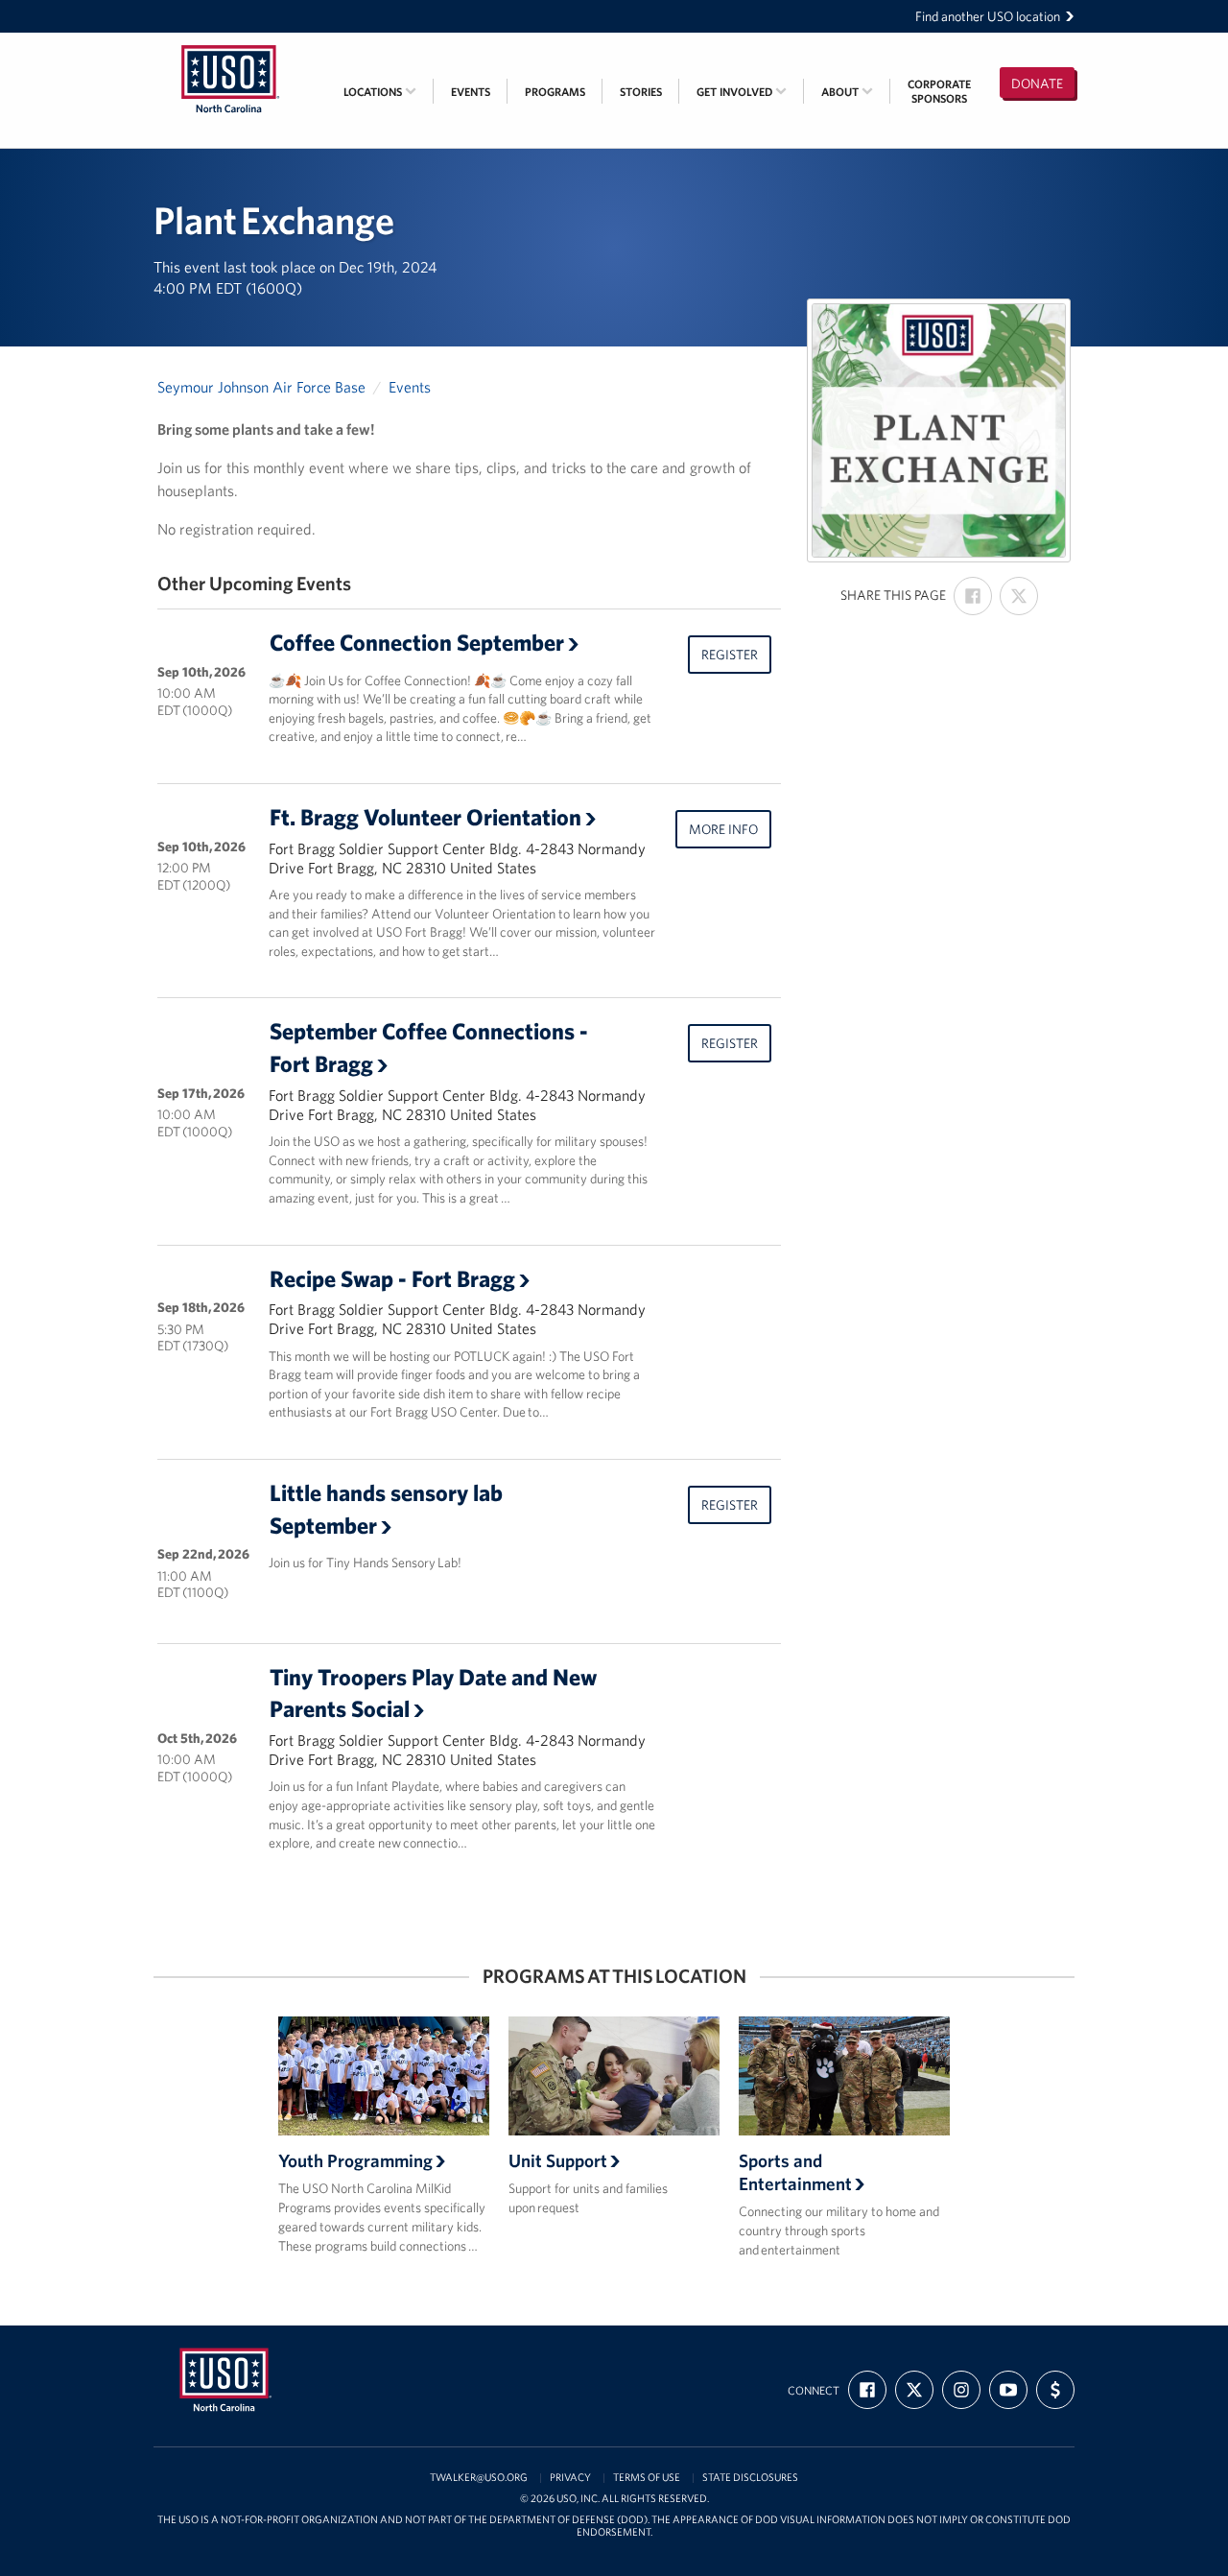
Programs (555, 92)
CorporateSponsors (939, 91)
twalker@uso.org (479, 2478)
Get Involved (736, 92)
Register (730, 655)
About (841, 92)
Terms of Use (647, 2478)
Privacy (570, 2478)
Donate (1037, 83)
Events (471, 92)
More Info (723, 829)
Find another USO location (988, 16)
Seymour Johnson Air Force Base (261, 387)
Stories (641, 92)
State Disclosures (750, 2478)
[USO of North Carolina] (230, 45)
